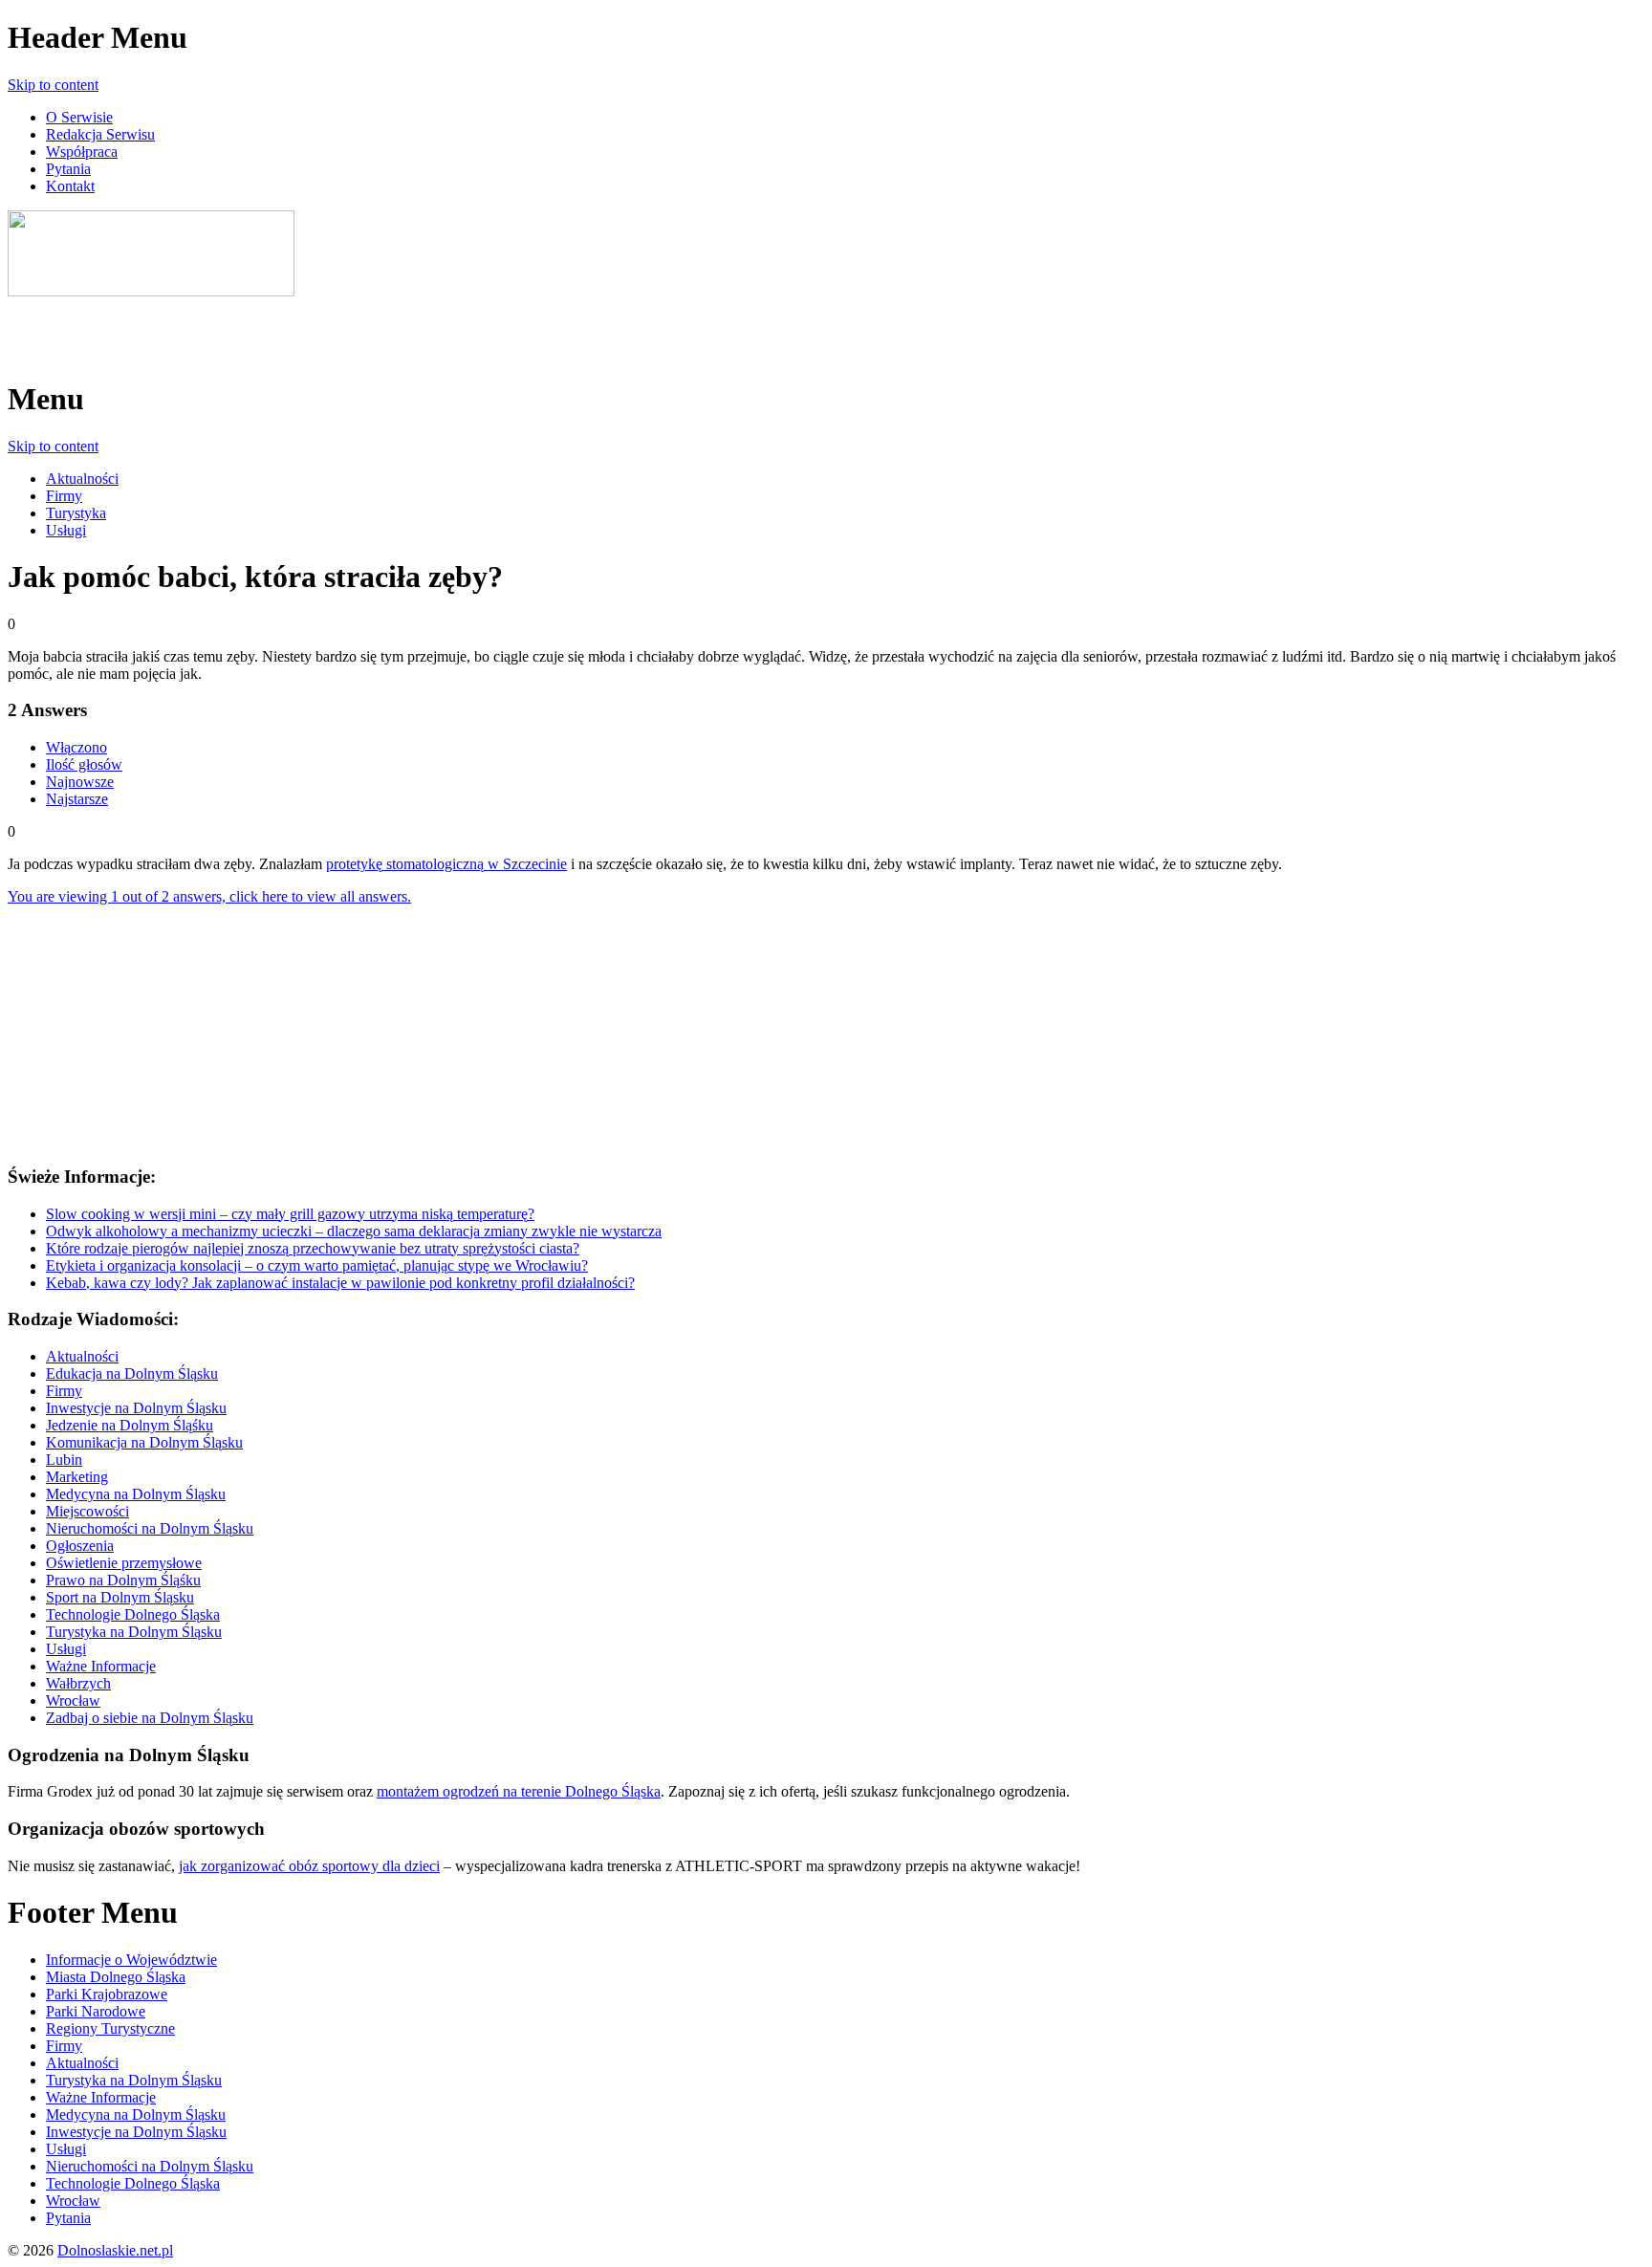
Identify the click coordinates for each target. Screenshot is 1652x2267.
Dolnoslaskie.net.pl (115, 2250)
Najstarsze (77, 799)
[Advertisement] (231, 329)
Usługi (66, 530)
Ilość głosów (84, 764)
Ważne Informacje (101, 1666)
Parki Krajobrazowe (107, 1994)
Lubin (64, 1460)
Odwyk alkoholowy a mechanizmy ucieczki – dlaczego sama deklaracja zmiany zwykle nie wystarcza (354, 1231)
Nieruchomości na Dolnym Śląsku (150, 1528)
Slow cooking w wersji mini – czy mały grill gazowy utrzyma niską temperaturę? (290, 1214)
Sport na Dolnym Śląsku (120, 1597)
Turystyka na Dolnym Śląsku (134, 1632)
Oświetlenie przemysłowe (124, 1563)
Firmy (64, 496)
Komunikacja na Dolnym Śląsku (144, 1442)
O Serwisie (79, 117)
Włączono (76, 747)
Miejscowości (87, 1511)
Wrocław (73, 1700)
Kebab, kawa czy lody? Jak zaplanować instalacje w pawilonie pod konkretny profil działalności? (340, 1283)
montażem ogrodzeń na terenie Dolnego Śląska (519, 1791)
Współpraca (82, 152)
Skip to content (53, 85)
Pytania (68, 169)
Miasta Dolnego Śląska (116, 1977)
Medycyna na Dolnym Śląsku (136, 1494)
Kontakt (70, 186)
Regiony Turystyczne (110, 2028)
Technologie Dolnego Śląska (133, 1614)
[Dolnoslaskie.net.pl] (151, 291)
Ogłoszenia (80, 1546)
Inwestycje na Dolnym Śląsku (136, 1408)
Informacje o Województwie (131, 1960)
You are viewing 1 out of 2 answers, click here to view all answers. (209, 896)
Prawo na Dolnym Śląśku (123, 1580)
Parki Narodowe (96, 2011)
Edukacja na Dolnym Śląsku (132, 1373)
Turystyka (76, 513)
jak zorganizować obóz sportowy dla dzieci (309, 1866)
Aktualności (82, 479)
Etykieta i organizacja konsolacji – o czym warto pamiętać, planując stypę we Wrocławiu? (317, 1265)
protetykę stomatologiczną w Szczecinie (446, 864)
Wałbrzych (78, 1683)
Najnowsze (80, 782)
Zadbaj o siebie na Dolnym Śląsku (150, 1718)
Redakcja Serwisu (100, 134)
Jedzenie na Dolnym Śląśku (130, 1425)
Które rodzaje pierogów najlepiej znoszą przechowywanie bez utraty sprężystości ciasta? (313, 1248)
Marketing (77, 1477)
